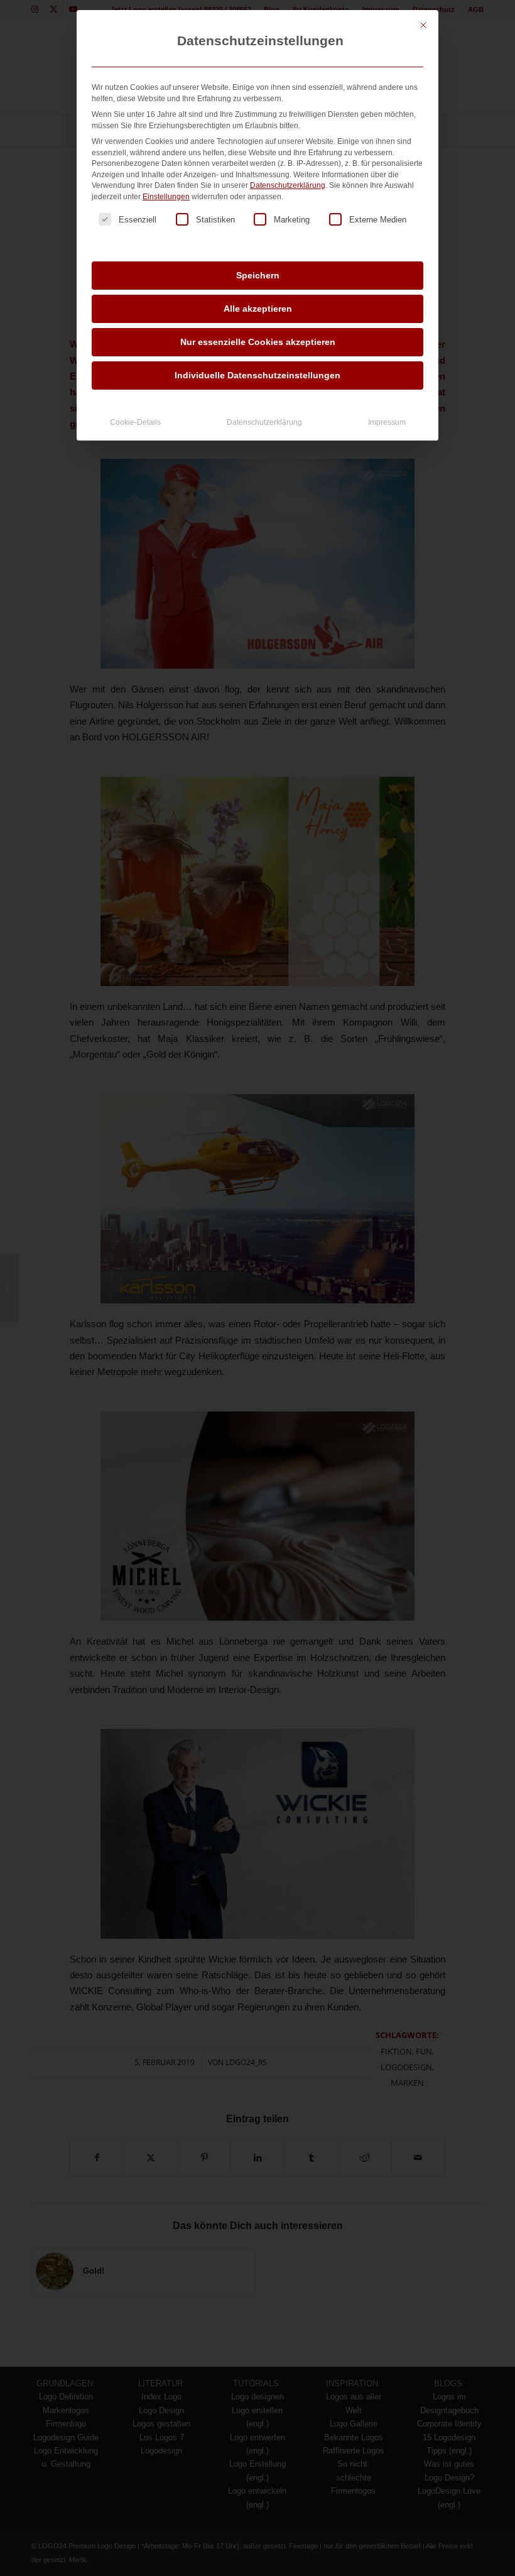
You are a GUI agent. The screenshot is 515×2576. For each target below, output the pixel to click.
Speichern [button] (258, 275)
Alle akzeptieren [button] (258, 309)
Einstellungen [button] (166, 197)
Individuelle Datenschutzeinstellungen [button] (257, 375)
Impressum (387, 422)
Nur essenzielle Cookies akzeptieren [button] (258, 342)
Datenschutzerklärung (288, 185)
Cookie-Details (135, 422)
